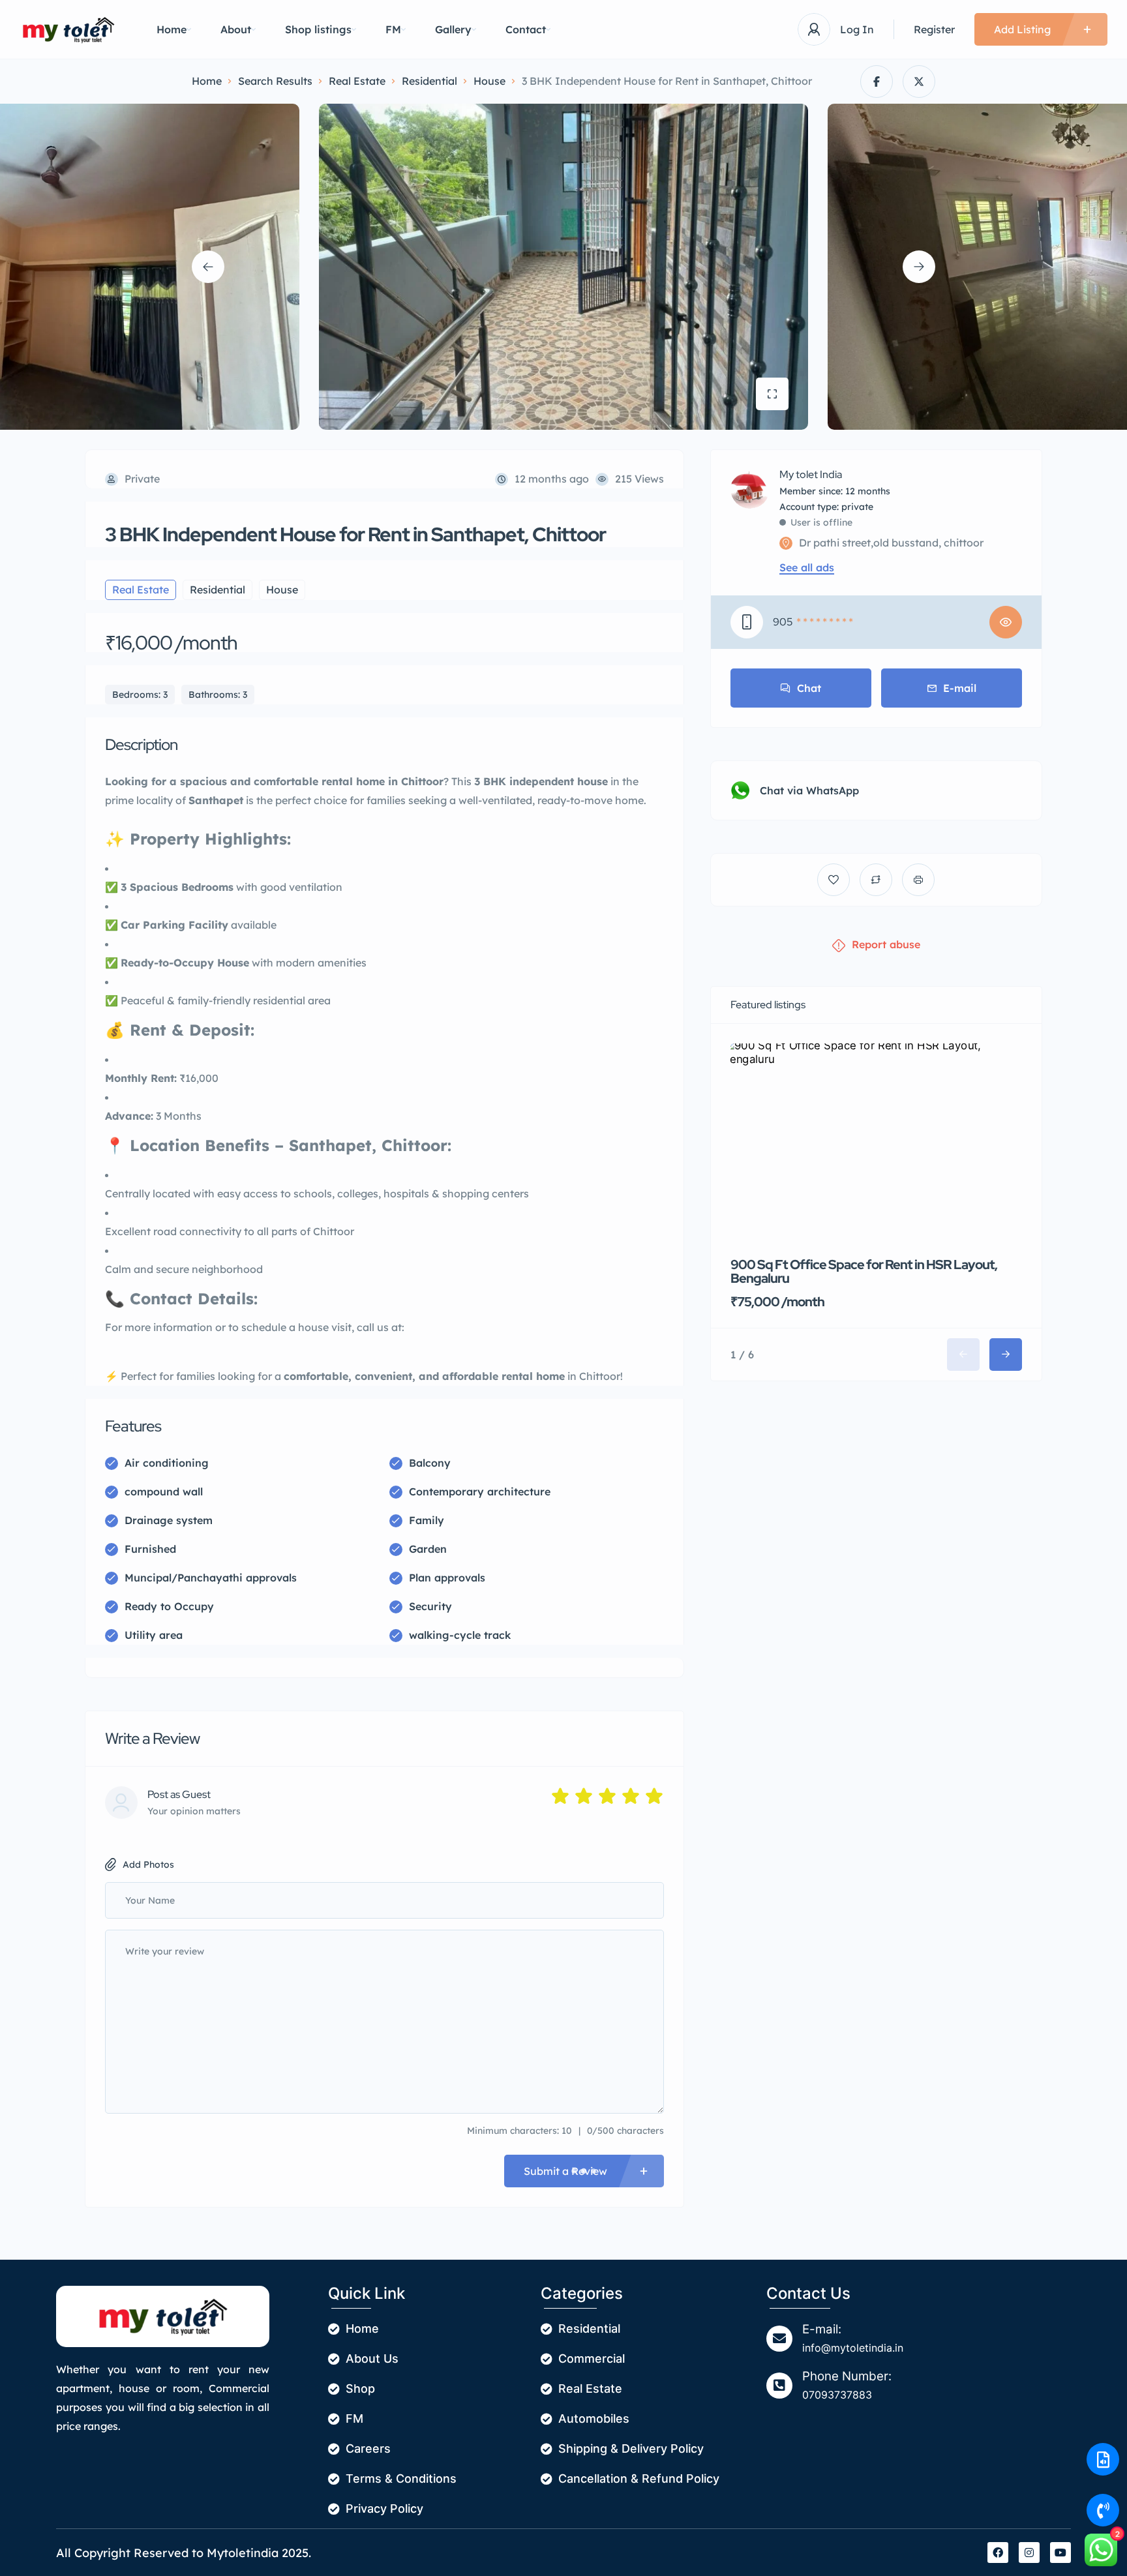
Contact (526, 29)
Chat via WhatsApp (809, 790)
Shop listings (318, 29)
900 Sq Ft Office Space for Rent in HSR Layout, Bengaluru (864, 1271)
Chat (809, 688)
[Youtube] (1060, 2553)
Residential (429, 81)
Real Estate (357, 81)
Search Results (275, 81)
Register (934, 29)
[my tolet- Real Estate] (68, 30)
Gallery (453, 29)
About (236, 29)
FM (393, 29)
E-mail (960, 688)
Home (172, 29)
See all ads (807, 567)
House (489, 81)
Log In (857, 29)
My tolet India (811, 475)
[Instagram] (1029, 2553)
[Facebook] (998, 2553)
